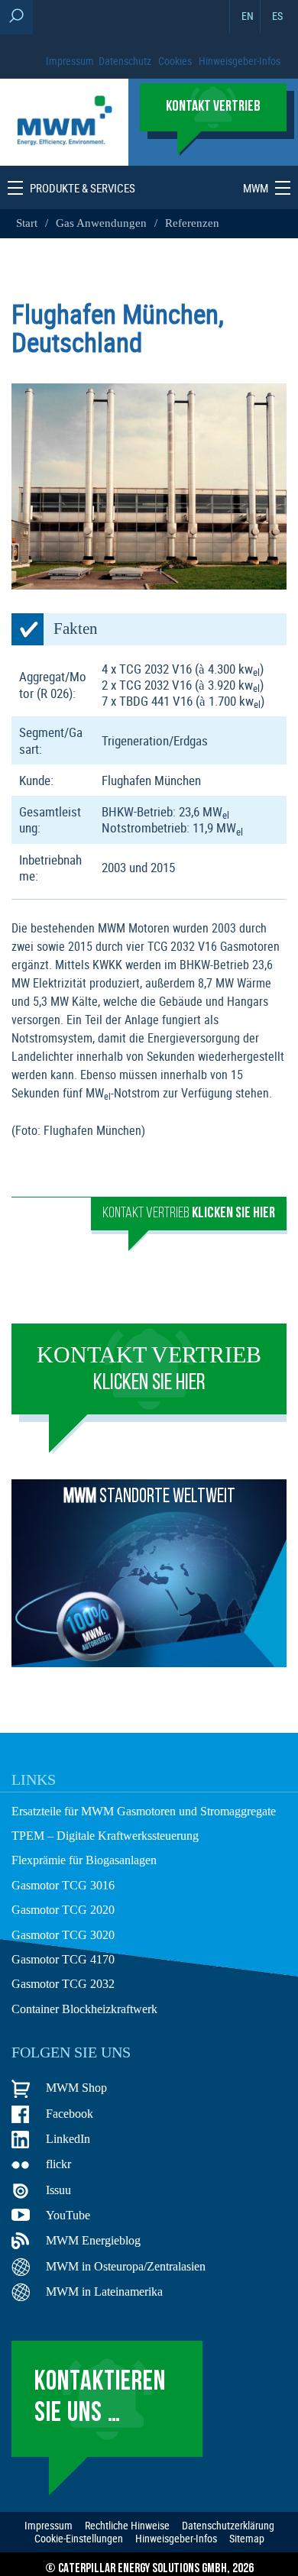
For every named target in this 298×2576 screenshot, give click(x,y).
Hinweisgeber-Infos (240, 61)
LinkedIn (68, 2139)
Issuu (58, 2190)
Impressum (70, 61)
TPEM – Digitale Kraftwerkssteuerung (105, 1836)
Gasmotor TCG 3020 (63, 1935)
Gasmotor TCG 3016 (63, 1885)
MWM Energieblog (93, 2240)
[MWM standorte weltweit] (149, 1663)
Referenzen (192, 223)
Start (28, 223)
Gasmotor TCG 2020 (63, 1910)
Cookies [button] (175, 61)
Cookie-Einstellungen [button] (79, 2539)
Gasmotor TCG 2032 (63, 1984)
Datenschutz (125, 61)
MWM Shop (76, 2088)
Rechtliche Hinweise (127, 2526)
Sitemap (247, 2539)
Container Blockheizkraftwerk (84, 2009)
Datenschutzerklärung (228, 2526)
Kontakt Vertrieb (189, 1214)
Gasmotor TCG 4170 (63, 1959)
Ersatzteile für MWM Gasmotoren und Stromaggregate (144, 1811)
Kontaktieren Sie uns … (100, 2398)
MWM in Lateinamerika (104, 2292)
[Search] (16, 17)
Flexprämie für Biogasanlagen (84, 1860)
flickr (58, 2164)
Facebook (70, 2114)
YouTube (68, 2215)
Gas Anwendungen (101, 223)
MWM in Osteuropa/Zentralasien (126, 2266)
